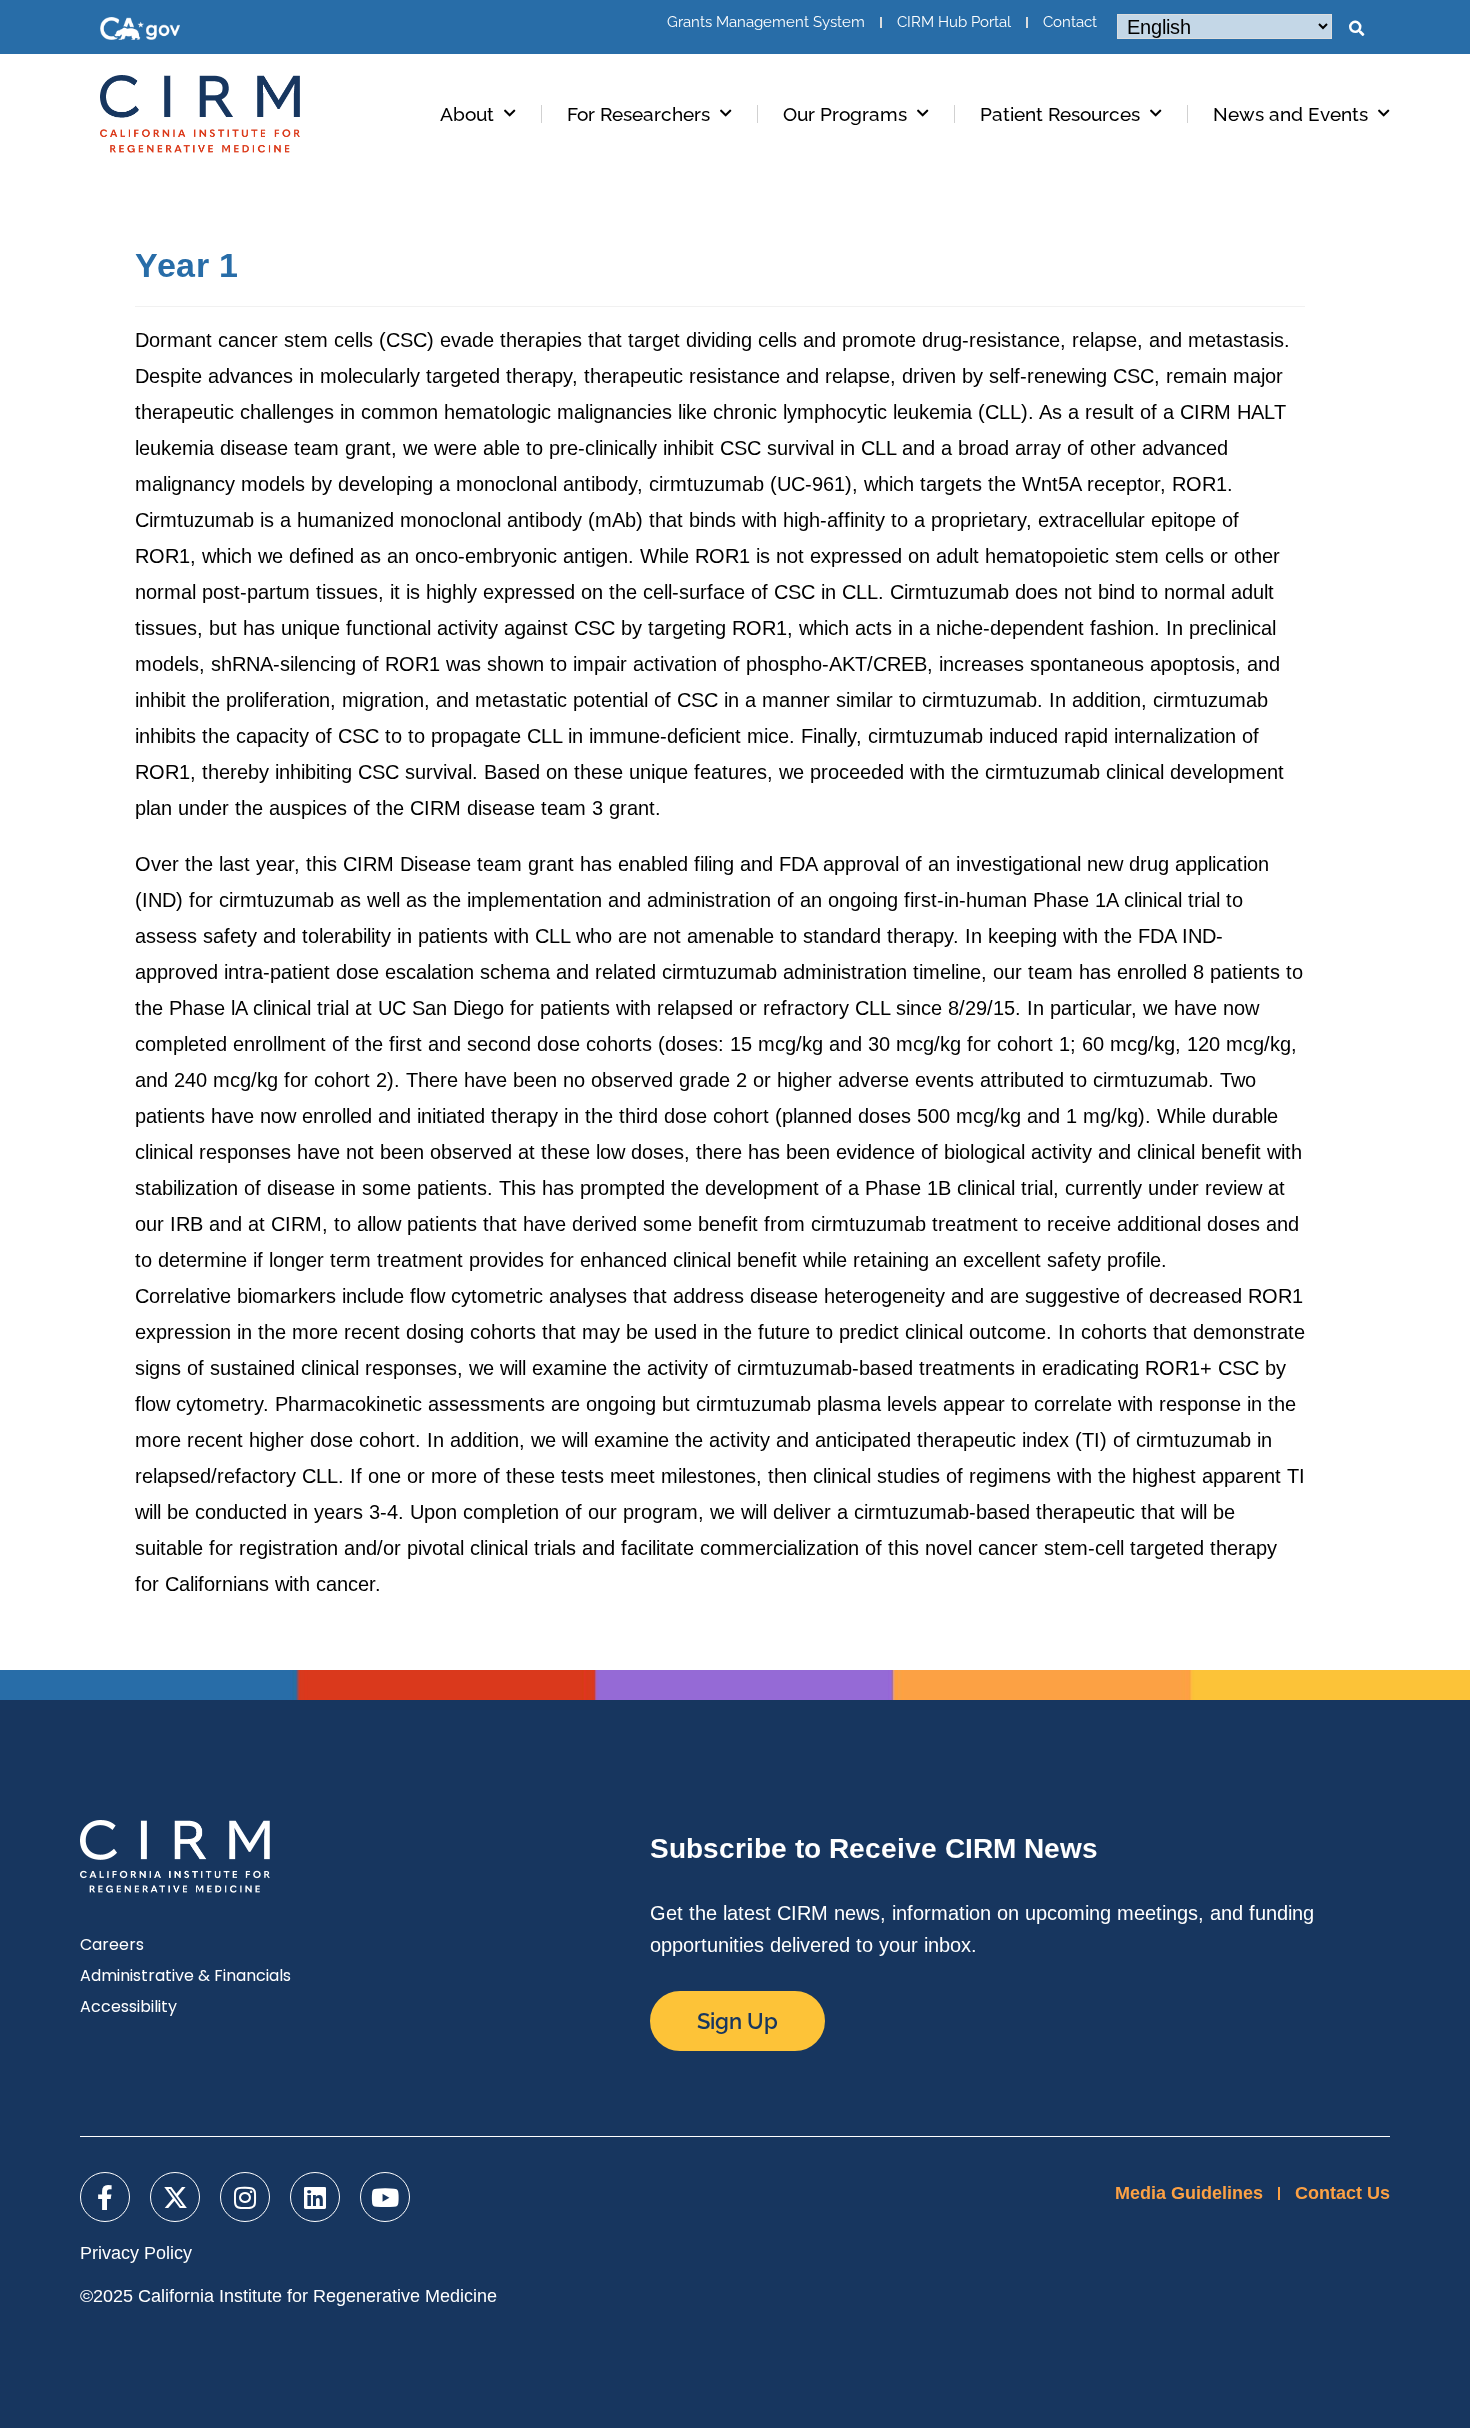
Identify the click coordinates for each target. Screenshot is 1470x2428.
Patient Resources (1060, 114)
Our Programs (845, 114)
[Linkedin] (315, 2197)
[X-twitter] (175, 2197)
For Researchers (638, 114)
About (467, 114)
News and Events (1290, 114)
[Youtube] (385, 2197)
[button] (1356, 29)
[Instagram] (245, 2197)
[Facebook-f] (105, 2197)
